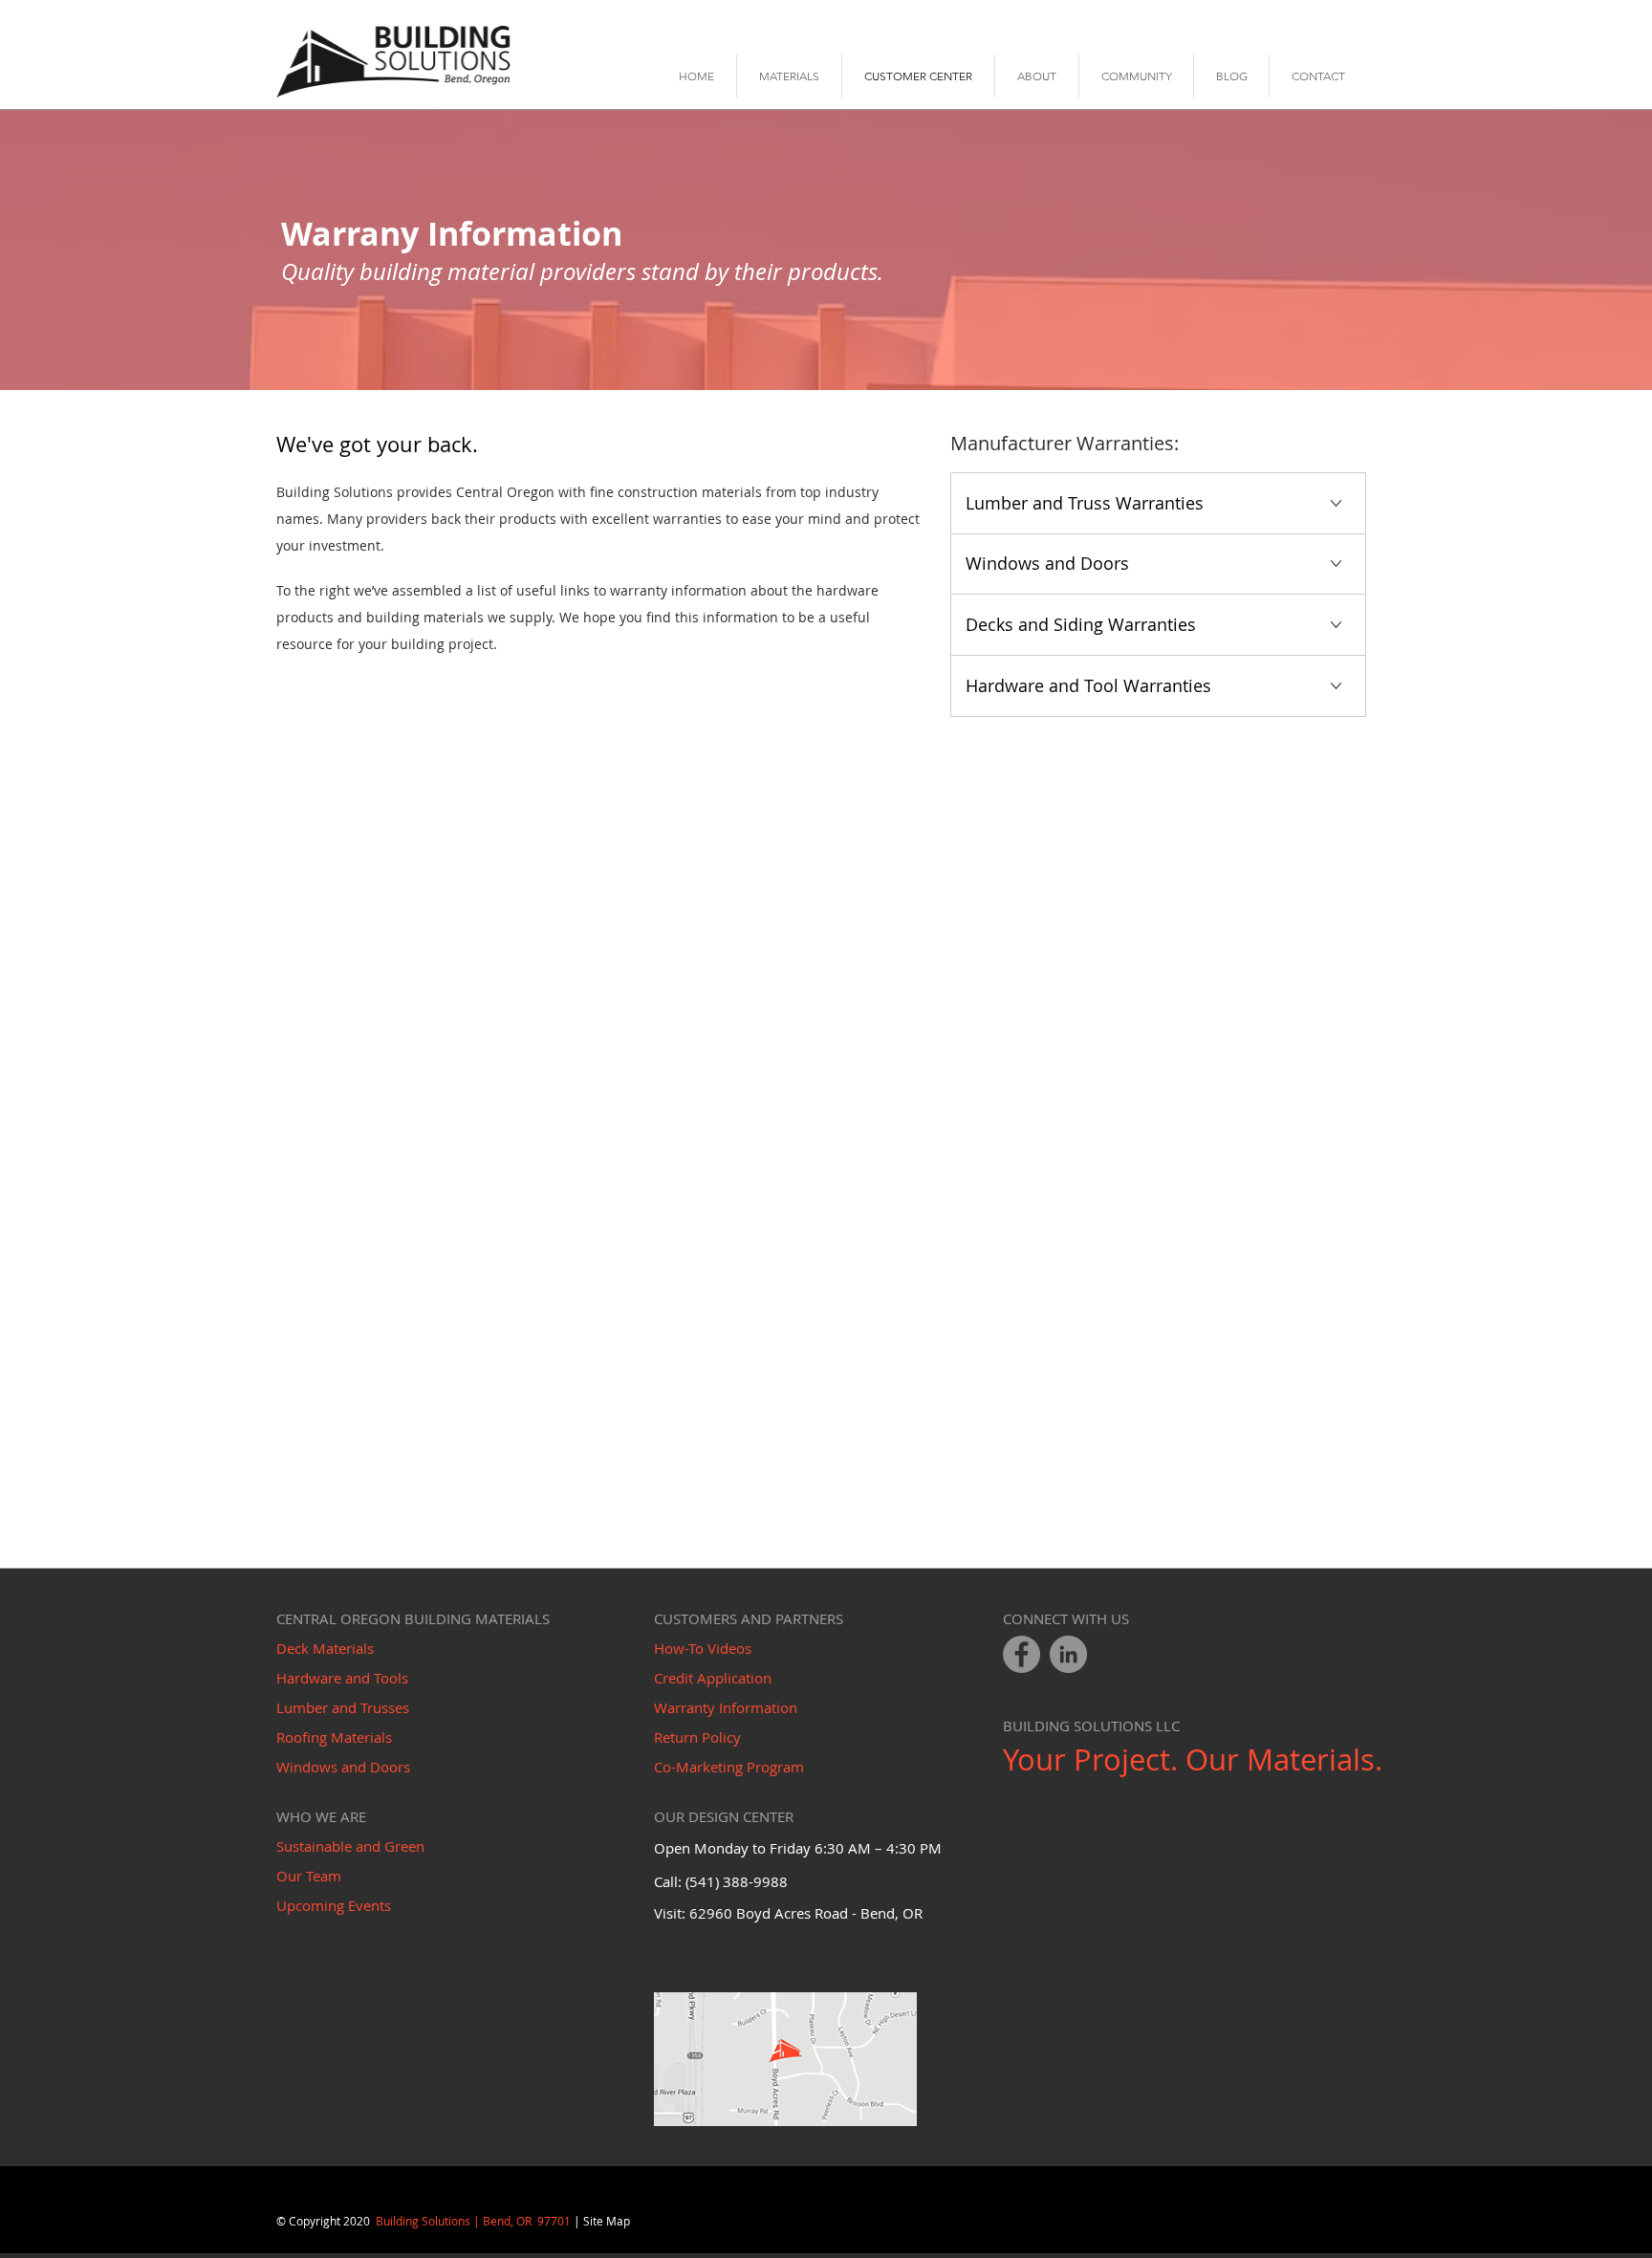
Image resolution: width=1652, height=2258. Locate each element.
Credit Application (713, 1678)
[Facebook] (1022, 1654)
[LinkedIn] (1068, 1654)
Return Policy (697, 1737)
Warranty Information (726, 1707)
